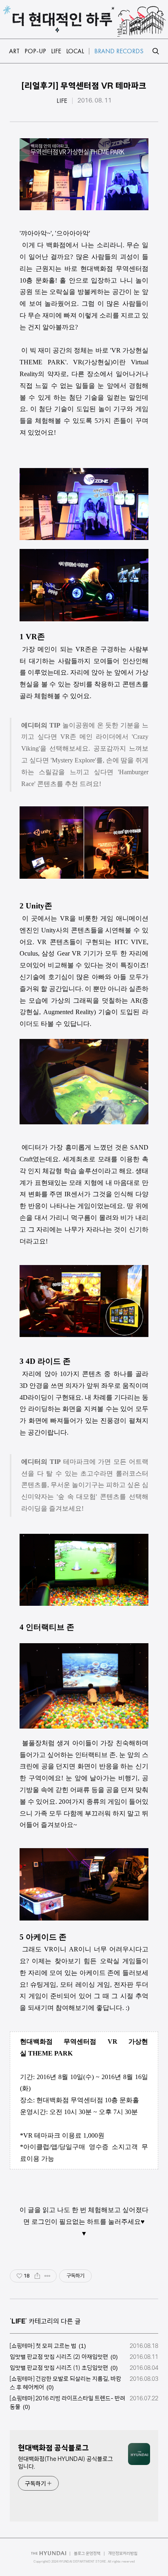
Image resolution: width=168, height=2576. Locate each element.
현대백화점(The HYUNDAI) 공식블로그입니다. (65, 2463)
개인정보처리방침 (123, 2553)
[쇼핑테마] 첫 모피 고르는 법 (43, 2346)
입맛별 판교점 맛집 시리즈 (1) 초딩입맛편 (59, 2368)
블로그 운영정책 (87, 2553)
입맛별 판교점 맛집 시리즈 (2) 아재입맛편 (59, 2357)
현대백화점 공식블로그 (53, 2448)
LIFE (62, 101)
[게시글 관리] (48, 2276)
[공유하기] (37, 2276)
